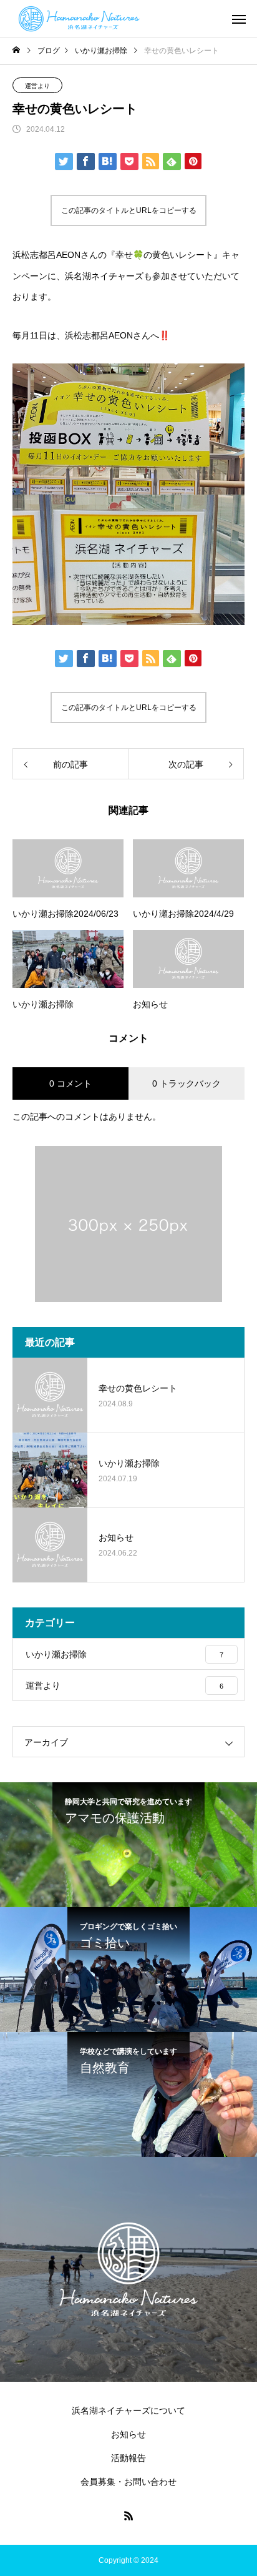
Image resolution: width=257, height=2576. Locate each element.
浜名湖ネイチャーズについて (128, 2411)
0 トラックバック (187, 1083)
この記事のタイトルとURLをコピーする (129, 210)
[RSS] (128, 2515)
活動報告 (128, 2458)
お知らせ (128, 2434)
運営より (37, 86)
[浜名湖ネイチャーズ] (85, 19)
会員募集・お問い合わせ (128, 2482)
